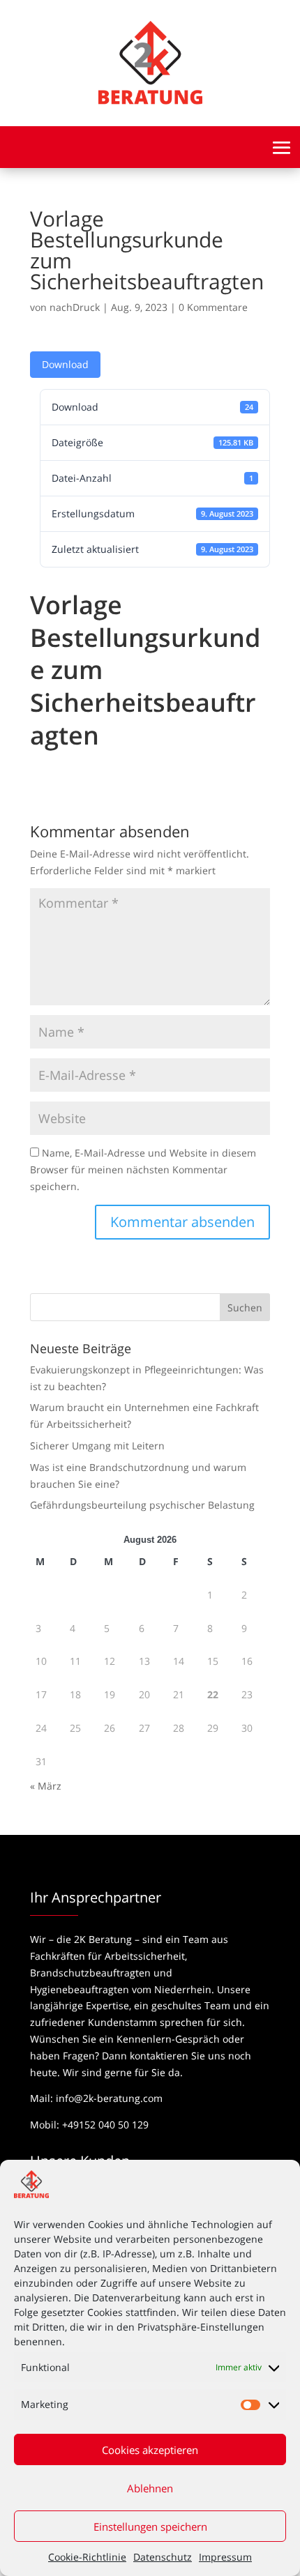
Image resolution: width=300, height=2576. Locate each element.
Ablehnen (150, 2488)
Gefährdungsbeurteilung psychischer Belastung (142, 1505)
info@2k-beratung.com (109, 2098)
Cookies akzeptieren (150, 2450)
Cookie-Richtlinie (87, 2557)
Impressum (225, 2557)
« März (46, 1786)
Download (65, 364)
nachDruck (75, 307)
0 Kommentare (213, 307)
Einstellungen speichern (150, 2527)
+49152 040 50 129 (105, 2125)
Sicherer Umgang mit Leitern (97, 1446)
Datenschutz (163, 2557)
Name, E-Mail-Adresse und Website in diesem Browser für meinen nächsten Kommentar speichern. (143, 1169)
